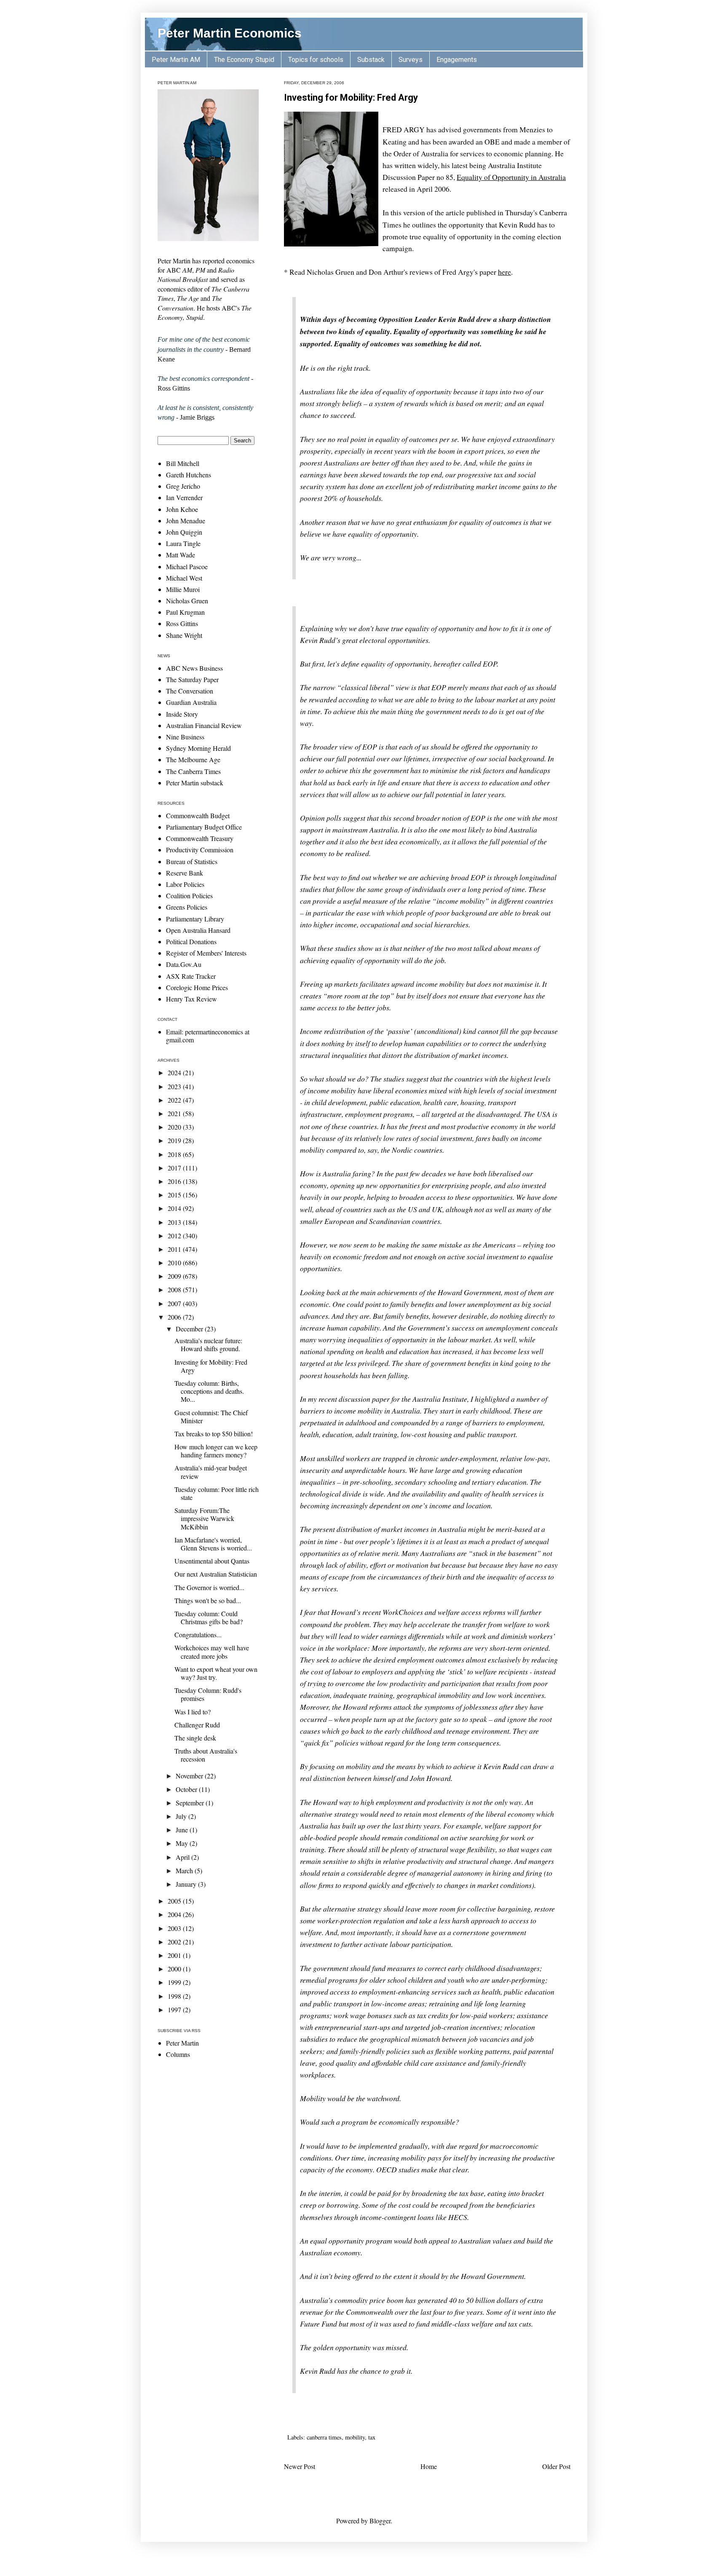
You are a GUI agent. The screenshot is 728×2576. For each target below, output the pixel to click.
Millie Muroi (183, 589)
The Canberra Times (193, 771)
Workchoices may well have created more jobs (212, 1652)
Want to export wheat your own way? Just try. (216, 1673)
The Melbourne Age (193, 759)
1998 (175, 1996)
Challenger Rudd (197, 1725)
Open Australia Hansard (198, 930)
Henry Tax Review (191, 999)
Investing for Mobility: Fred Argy (351, 98)
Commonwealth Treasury (200, 838)
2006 (175, 1317)
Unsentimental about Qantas (212, 1561)
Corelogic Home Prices (197, 987)
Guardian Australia (191, 702)
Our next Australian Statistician (216, 1574)
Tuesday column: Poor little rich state (217, 1493)
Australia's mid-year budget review (211, 1472)
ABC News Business (194, 668)
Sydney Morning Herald (198, 748)
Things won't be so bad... (208, 1600)
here (505, 272)
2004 (175, 1914)
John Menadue (186, 521)
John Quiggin (184, 532)
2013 (175, 1222)
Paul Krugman (185, 612)
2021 (175, 1113)
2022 (175, 1100)
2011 (175, 1249)
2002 (175, 1942)
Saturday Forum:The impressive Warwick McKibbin (204, 1518)
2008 (175, 1289)
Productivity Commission (200, 850)
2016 (175, 1181)
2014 (175, 1208)
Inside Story (182, 714)
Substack (371, 60)
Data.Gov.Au (184, 964)
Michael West (184, 578)
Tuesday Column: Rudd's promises (208, 1694)
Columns (178, 2054)
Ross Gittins (182, 623)
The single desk (195, 1738)
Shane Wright (184, 635)
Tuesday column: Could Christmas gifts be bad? (209, 1617)
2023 (175, 1086)
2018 (175, 1154)
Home (429, 2466)
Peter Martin (182, 2043)
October (187, 1789)
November (190, 1776)
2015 (175, 1195)
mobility (355, 2437)
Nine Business (185, 737)
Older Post (556, 2466)
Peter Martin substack (195, 783)
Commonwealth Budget (198, 815)
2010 (175, 1263)
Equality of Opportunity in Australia (511, 177)
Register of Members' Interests (206, 953)
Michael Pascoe (187, 566)
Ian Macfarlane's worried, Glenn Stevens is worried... (213, 1544)
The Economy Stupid (244, 60)
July (182, 1816)
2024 (175, 1072)
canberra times (324, 2437)
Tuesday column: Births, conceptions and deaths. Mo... (209, 1391)
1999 (175, 1982)
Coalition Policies (189, 896)
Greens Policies (187, 907)
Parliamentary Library (195, 919)
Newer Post (300, 2466)
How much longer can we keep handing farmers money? (216, 1451)
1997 (175, 2010)
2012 (175, 1236)
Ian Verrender (184, 497)
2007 (175, 1303)
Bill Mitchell (183, 463)
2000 (175, 1969)
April (183, 1857)
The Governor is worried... (209, 1587)
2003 (175, 1928)
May (183, 1843)
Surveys (411, 60)
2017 (175, 1168)
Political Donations (191, 941)
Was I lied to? (193, 1712)
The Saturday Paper (192, 679)
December (190, 1329)
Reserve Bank (185, 873)
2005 (175, 1901)
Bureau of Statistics (192, 861)
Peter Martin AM (176, 60)
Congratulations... (198, 1635)
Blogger (380, 2521)
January (187, 1884)
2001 (175, 1955)
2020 (175, 1127)
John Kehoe (182, 509)
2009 (175, 1276)
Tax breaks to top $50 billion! (214, 1434)
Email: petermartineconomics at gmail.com (208, 1036)
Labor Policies (185, 884)
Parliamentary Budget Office (204, 827)
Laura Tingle (183, 543)
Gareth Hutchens (189, 475)
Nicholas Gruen (187, 601)
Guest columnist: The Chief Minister (211, 1417)
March (185, 1870)
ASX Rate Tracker (191, 976)
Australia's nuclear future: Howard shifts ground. (208, 1344)
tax (372, 2437)
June (183, 1830)
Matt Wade (181, 555)
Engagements (457, 60)
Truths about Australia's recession (206, 1755)
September (191, 1803)
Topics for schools (316, 60)
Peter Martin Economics (230, 33)
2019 (175, 1140)
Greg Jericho (183, 486)
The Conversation (190, 691)
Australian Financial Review (204, 725)
